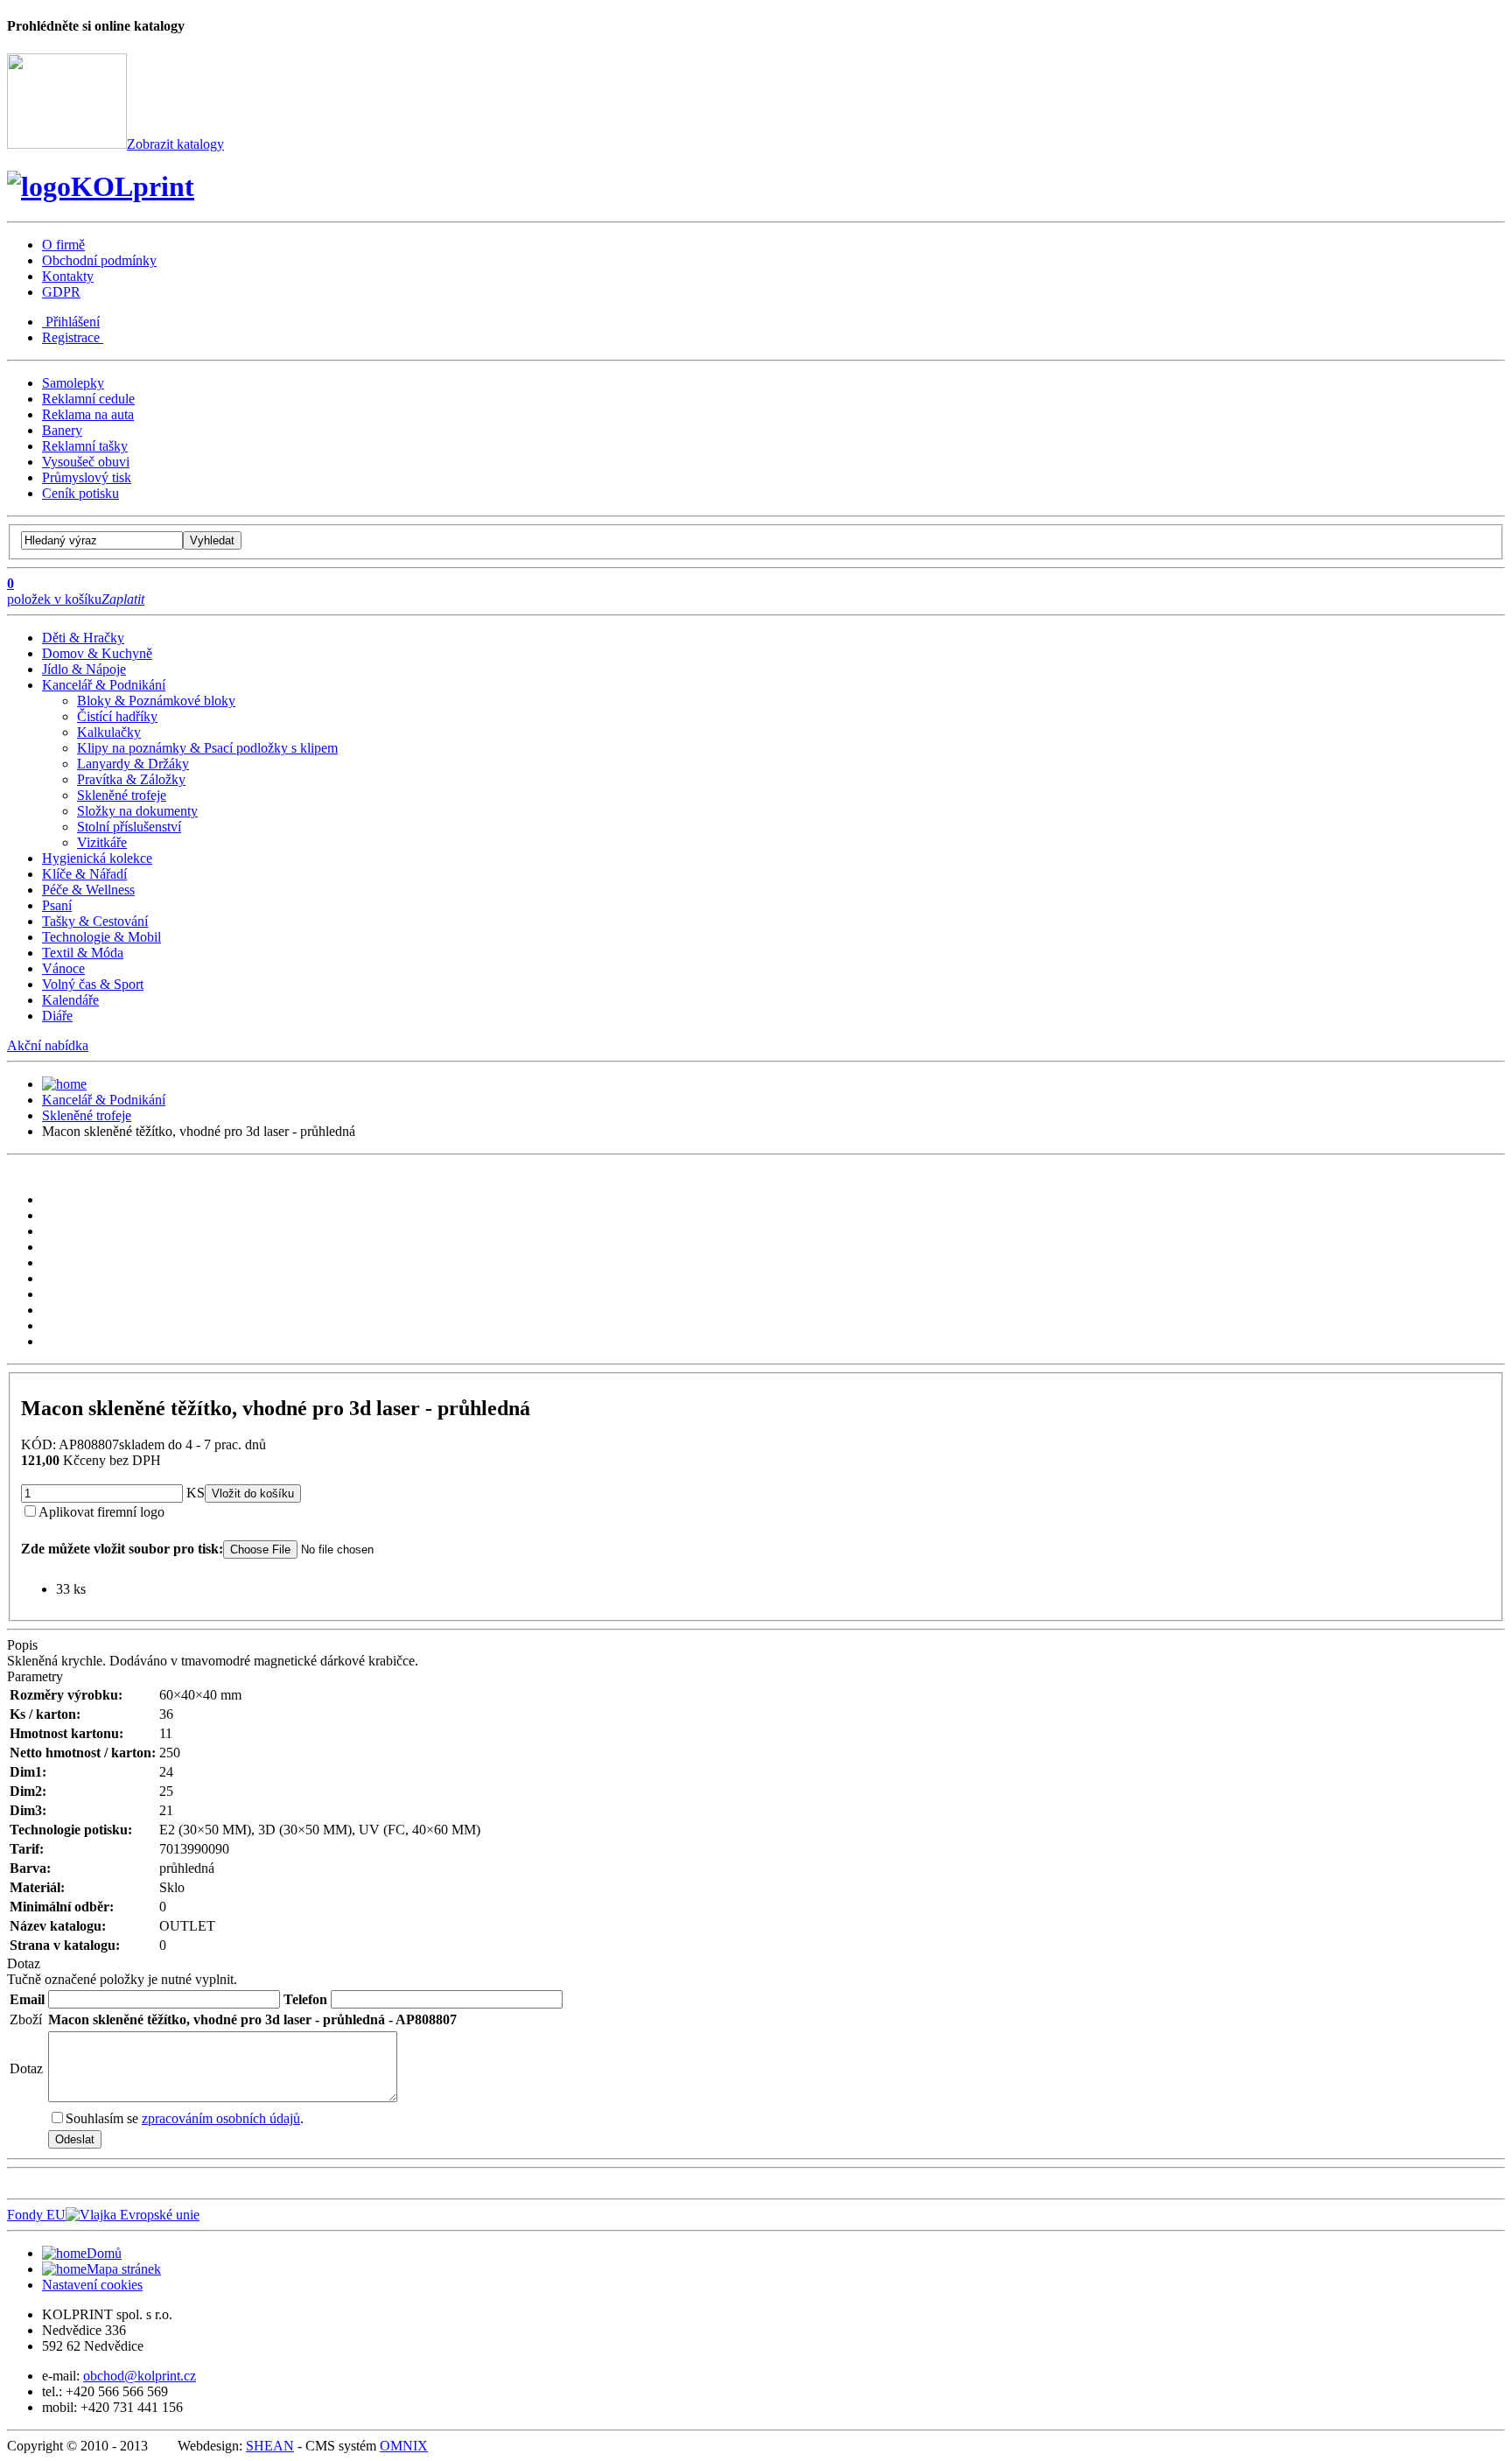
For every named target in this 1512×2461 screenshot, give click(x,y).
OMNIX (404, 2446)
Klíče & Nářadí (84, 874)
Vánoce (63, 968)
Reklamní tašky (85, 446)
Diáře (57, 1016)
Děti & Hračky (83, 638)
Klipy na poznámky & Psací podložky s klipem (207, 748)
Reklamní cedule (88, 399)
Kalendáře (70, 1000)
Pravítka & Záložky (131, 779)
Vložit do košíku (253, 1493)
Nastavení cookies (92, 2285)
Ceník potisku (80, 493)
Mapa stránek (124, 2269)
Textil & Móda (83, 953)
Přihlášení (71, 322)
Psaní (57, 905)
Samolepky (73, 383)
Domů (104, 2253)
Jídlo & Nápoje (84, 669)
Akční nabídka (48, 1045)
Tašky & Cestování (95, 921)
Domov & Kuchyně (97, 653)
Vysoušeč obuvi (86, 462)
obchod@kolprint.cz (140, 2376)
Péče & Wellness (88, 890)
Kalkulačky (109, 732)
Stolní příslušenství (129, 827)
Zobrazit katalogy (175, 144)
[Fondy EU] (133, 2215)
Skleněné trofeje (122, 795)
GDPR (61, 292)
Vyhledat (212, 540)
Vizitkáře (102, 842)
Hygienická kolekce (97, 858)
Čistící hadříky (117, 716)
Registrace (73, 337)
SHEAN (270, 2446)
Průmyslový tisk (87, 477)
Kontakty (68, 276)
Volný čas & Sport (93, 984)
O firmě (63, 245)
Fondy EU (36, 2215)
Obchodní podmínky (99, 260)
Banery (62, 430)
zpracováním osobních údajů (221, 2118)
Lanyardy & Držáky (133, 764)
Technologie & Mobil (101, 937)
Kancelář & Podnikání (104, 685)
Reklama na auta (88, 414)
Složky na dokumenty (137, 811)
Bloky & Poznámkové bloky (156, 701)
